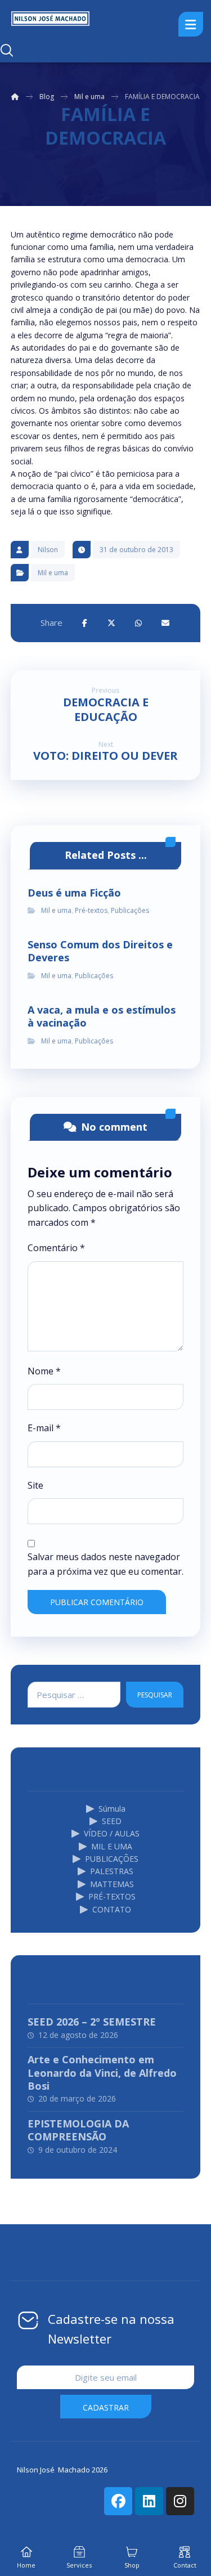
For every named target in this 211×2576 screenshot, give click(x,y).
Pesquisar (155, 1695)
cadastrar (106, 2407)
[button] (84, 623)
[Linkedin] (149, 2501)
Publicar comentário (97, 1602)
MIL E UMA (112, 1846)
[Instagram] (180, 2501)
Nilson (48, 550)
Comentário (56, 1248)
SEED (112, 1821)
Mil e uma (53, 573)
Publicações (130, 910)
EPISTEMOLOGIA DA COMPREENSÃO (78, 2130)
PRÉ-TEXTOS (112, 1896)
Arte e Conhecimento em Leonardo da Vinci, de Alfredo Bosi (102, 2073)
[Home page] (15, 97)
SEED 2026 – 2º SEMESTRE (92, 2022)
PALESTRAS (112, 1871)
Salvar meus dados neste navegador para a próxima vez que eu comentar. (105, 1564)
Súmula (112, 1809)
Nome (44, 1371)
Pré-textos (91, 910)
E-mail (44, 1428)
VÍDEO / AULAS (112, 1833)
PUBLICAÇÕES (112, 1859)
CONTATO (112, 1909)
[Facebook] (118, 2501)
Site (35, 1485)
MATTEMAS (112, 1884)
